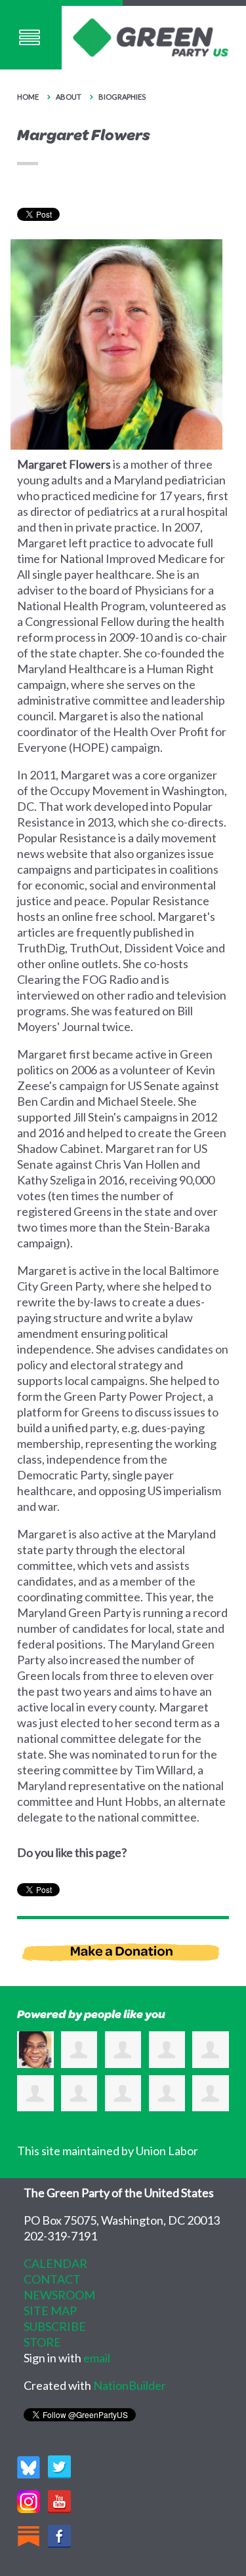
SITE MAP (50, 2311)
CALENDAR (55, 2263)
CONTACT (52, 2279)
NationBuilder (130, 2385)
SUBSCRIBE (55, 2326)
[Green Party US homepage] (151, 36)
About (69, 97)
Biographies (122, 97)
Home (28, 97)
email (97, 2358)
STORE (42, 2342)
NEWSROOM (59, 2295)
